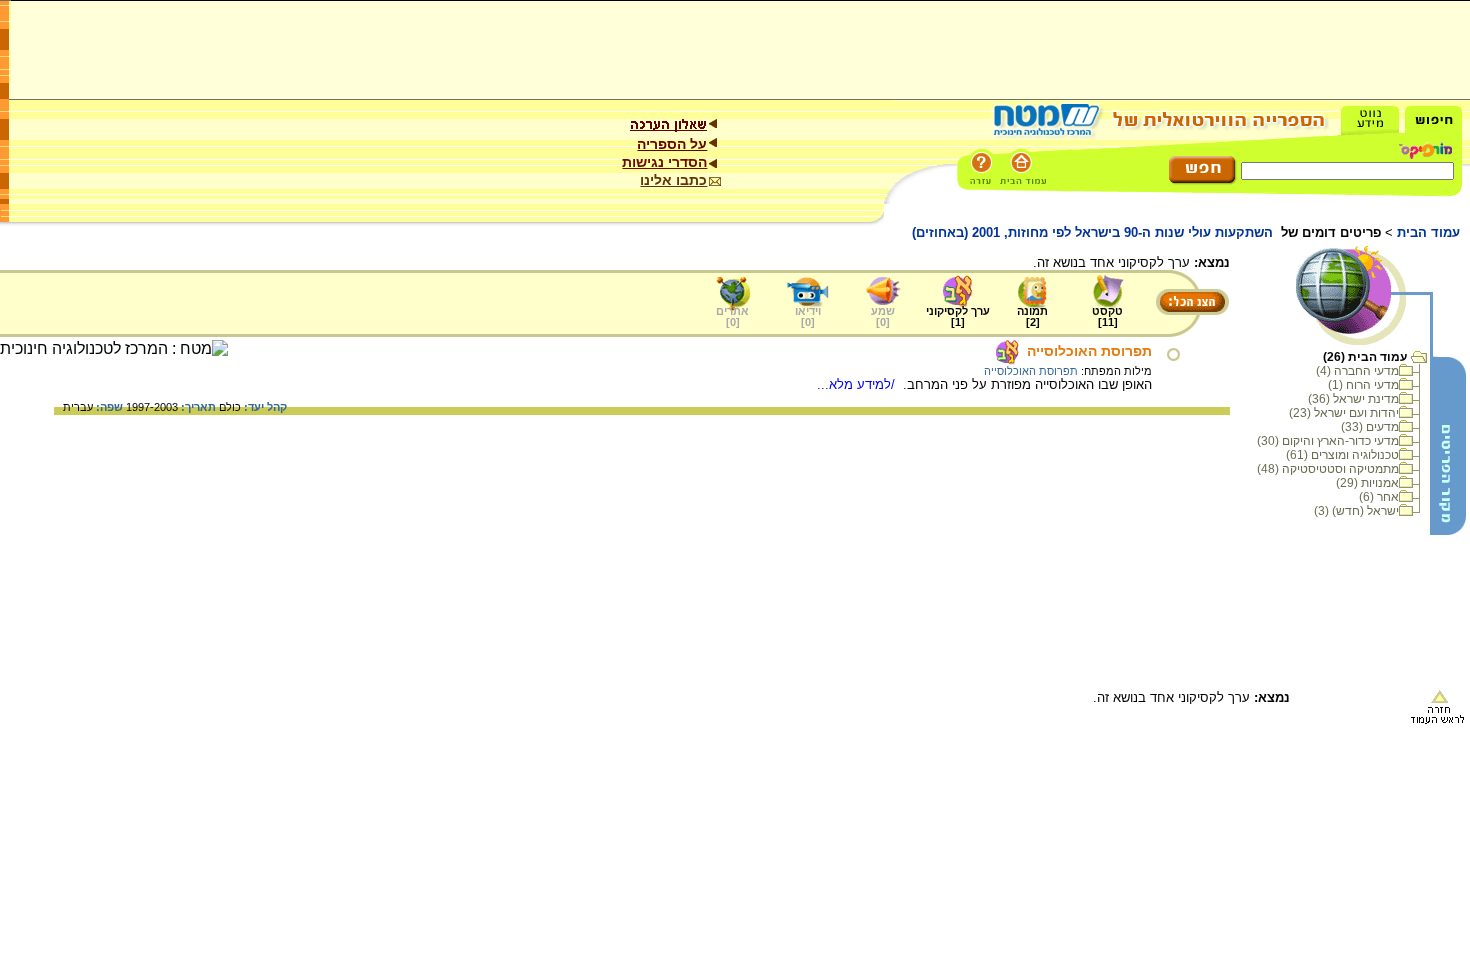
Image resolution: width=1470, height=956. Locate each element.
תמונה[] (1032, 316)
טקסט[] (1107, 316)
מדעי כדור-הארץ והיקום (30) (1328, 441)
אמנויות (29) (1367, 483)
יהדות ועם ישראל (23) (1344, 413)
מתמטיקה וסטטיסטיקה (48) (1328, 469)
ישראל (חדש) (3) (1356, 511)
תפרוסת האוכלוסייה (1089, 351)
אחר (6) (1379, 497)
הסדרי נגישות (664, 162)
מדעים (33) (1370, 427)
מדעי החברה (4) (1357, 371)
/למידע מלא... (858, 384)
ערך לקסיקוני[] (958, 316)
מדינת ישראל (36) (1353, 399)
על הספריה (672, 144)
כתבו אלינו (673, 180)
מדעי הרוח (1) (1363, 385)
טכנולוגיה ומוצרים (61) (1342, 455)
